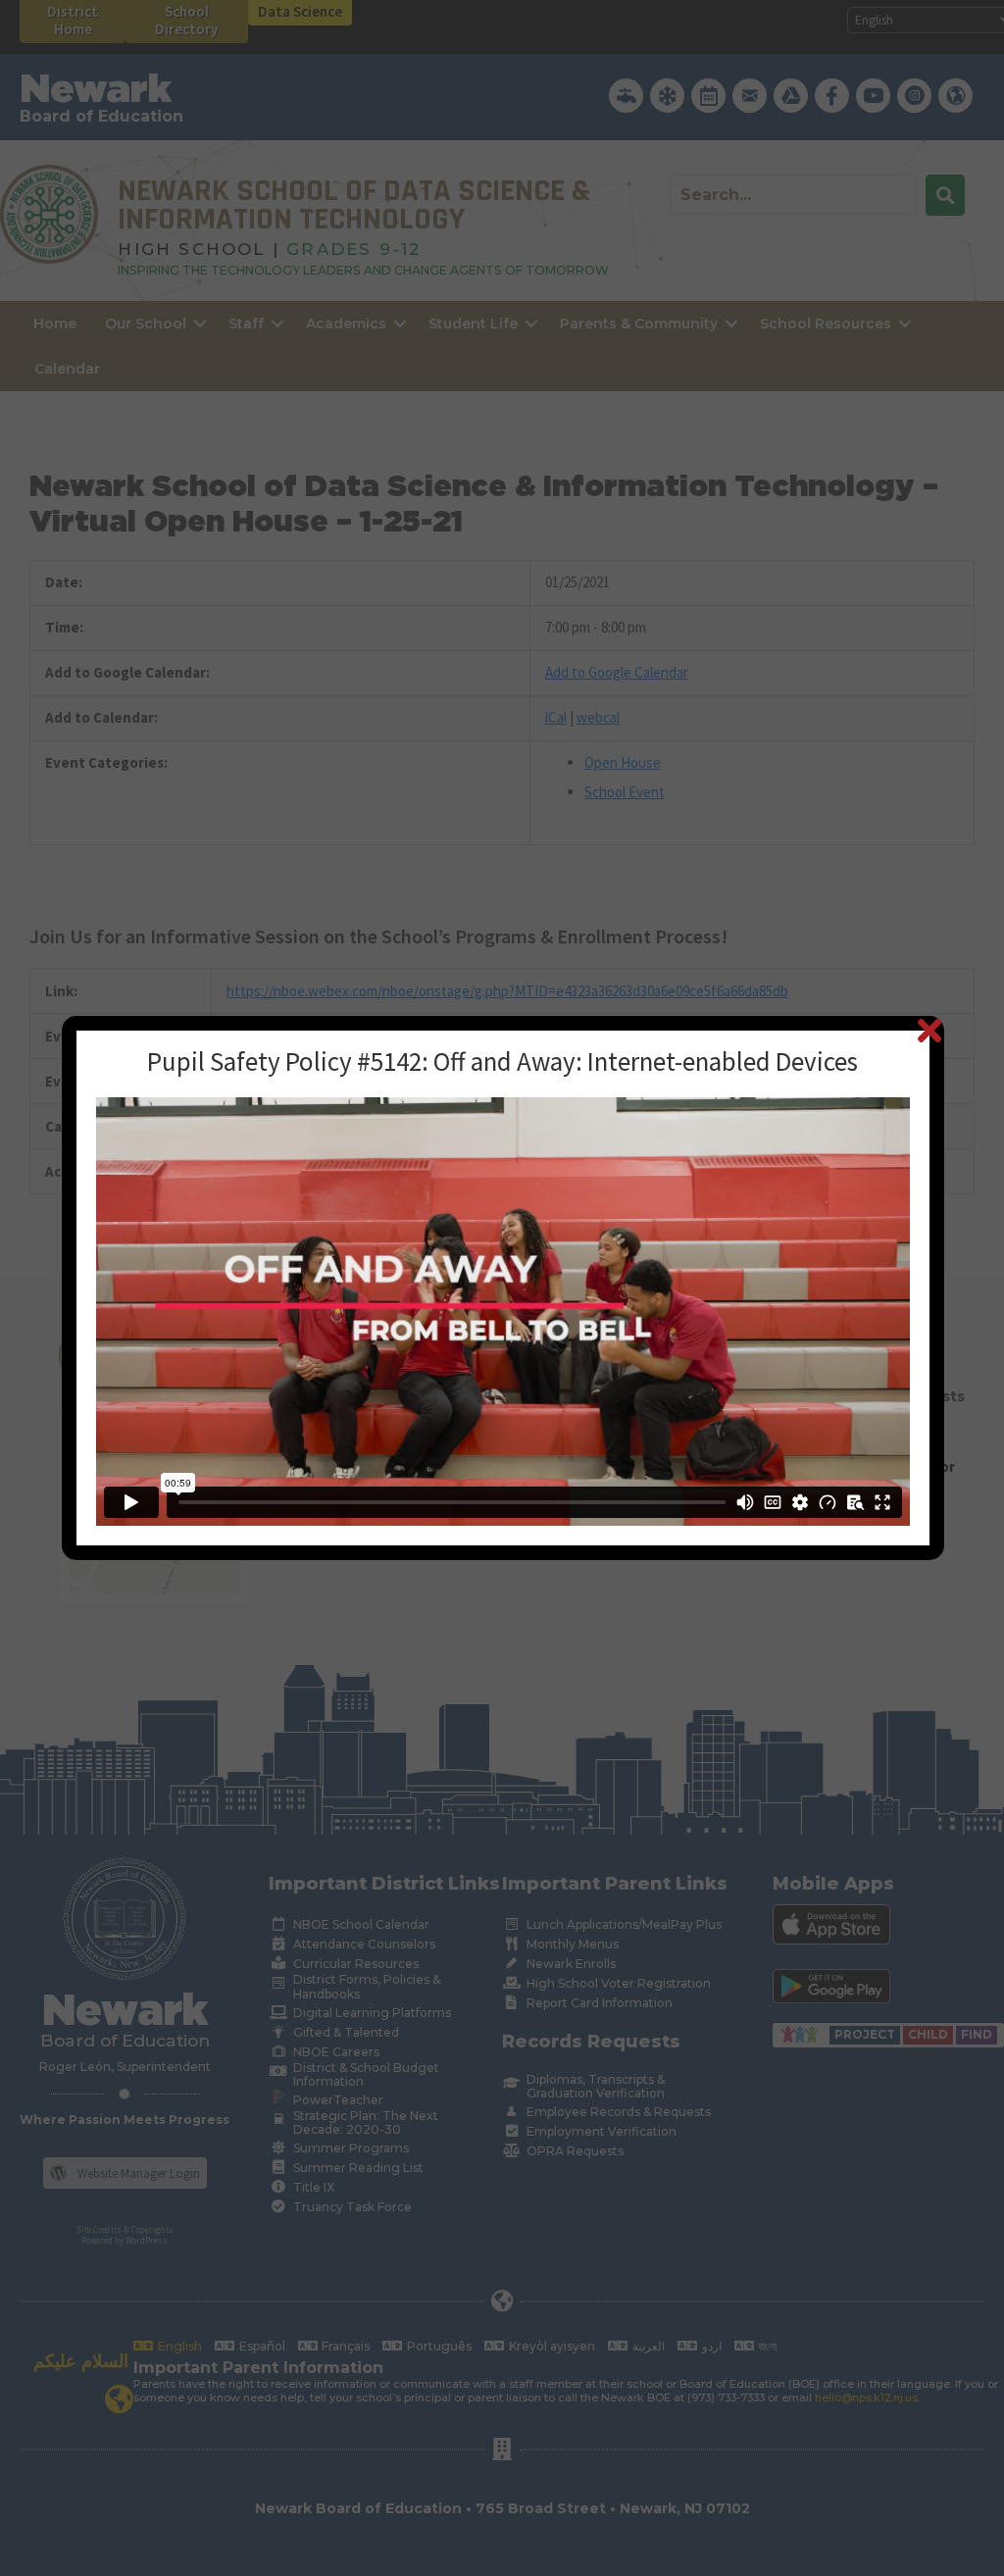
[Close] (929, 1030)
